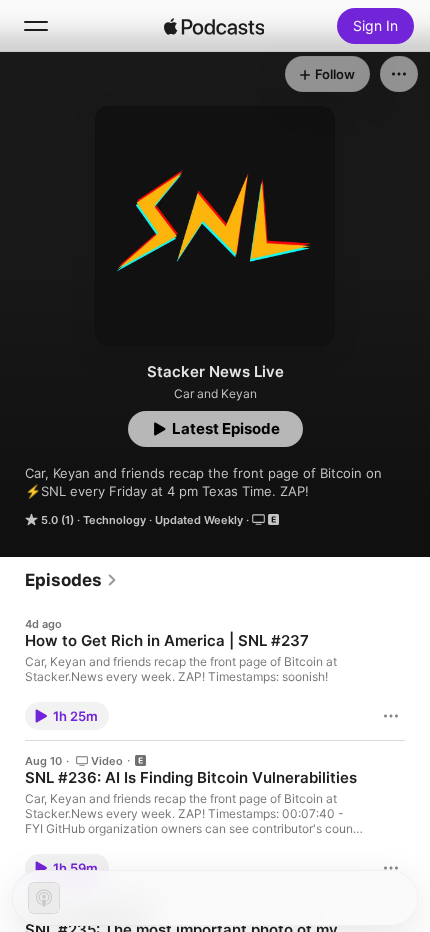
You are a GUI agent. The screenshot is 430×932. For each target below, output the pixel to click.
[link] (71, 580)
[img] (214, 26)
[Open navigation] (36, 26)
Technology (114, 520)
